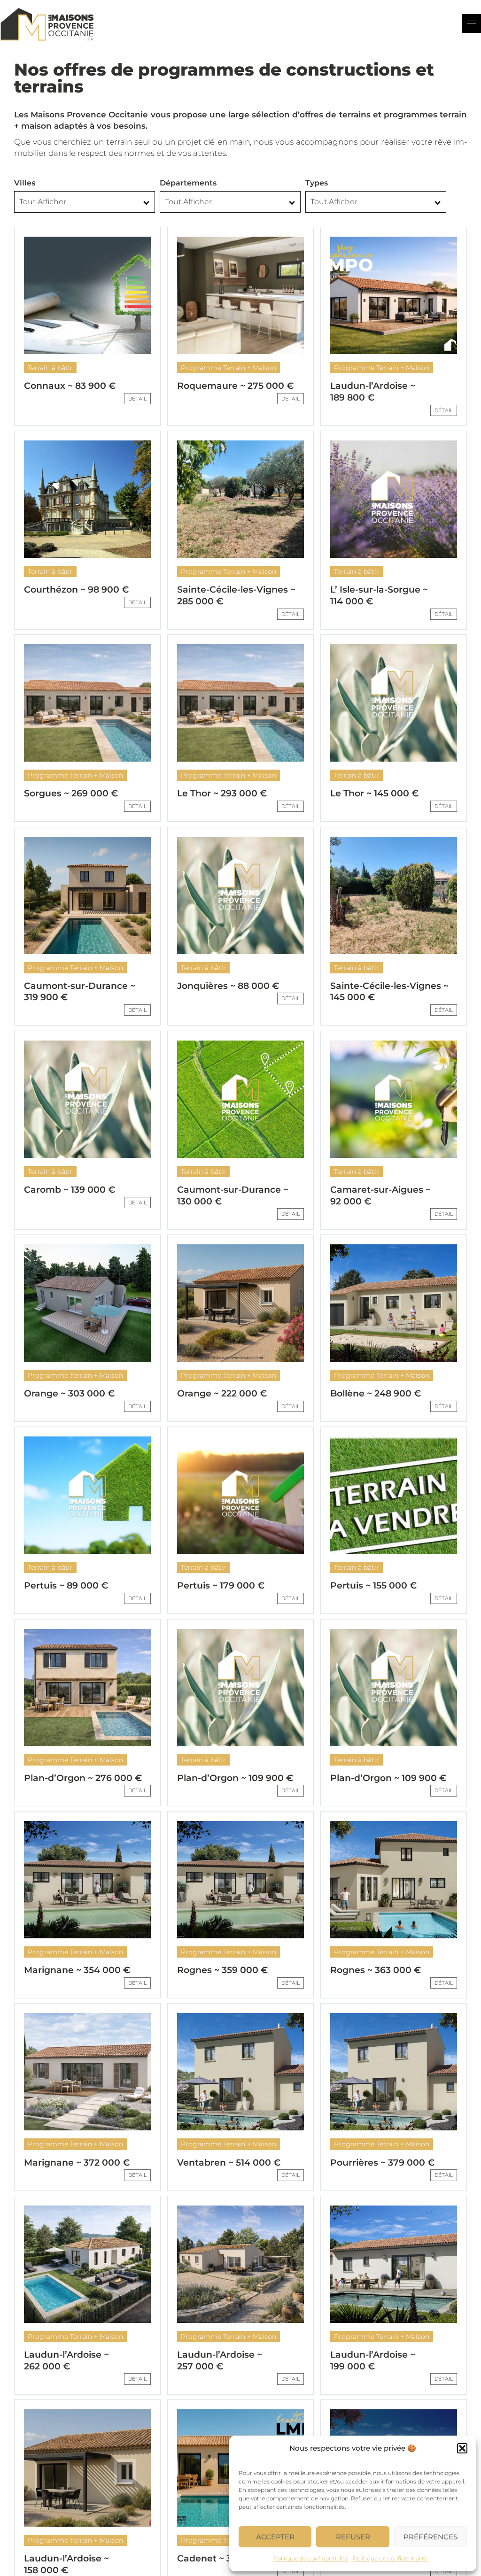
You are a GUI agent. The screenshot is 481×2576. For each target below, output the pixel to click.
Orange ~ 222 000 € (222, 1393)
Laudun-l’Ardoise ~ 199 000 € (373, 2360)
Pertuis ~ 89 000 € (66, 1585)
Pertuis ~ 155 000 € (373, 1585)
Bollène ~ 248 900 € (376, 1393)
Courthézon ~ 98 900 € (76, 590)
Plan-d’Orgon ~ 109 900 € (235, 1778)
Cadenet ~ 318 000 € (224, 2558)
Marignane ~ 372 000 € (77, 2163)
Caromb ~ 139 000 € (70, 1190)
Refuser (353, 2537)
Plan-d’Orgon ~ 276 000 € (83, 1778)
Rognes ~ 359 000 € (222, 1970)
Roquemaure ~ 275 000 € (235, 386)
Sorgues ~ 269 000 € (71, 793)
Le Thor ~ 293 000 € (222, 793)
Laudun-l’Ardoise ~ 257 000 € (220, 2360)
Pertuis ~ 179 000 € (221, 1585)
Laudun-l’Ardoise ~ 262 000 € (66, 2360)
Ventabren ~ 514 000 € (229, 2163)
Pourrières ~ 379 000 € (382, 2163)
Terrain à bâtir (50, 368)
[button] (462, 2448)
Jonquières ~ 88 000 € (228, 986)
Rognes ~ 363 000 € (376, 1970)
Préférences (431, 2537)
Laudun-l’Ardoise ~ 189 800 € (373, 392)
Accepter (275, 2537)
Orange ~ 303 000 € (69, 1393)
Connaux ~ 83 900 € (70, 386)
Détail (137, 399)
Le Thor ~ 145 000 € (374, 793)
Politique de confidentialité (311, 2558)
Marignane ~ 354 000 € (77, 1970)
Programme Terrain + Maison (229, 368)
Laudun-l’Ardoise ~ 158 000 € (66, 2564)
